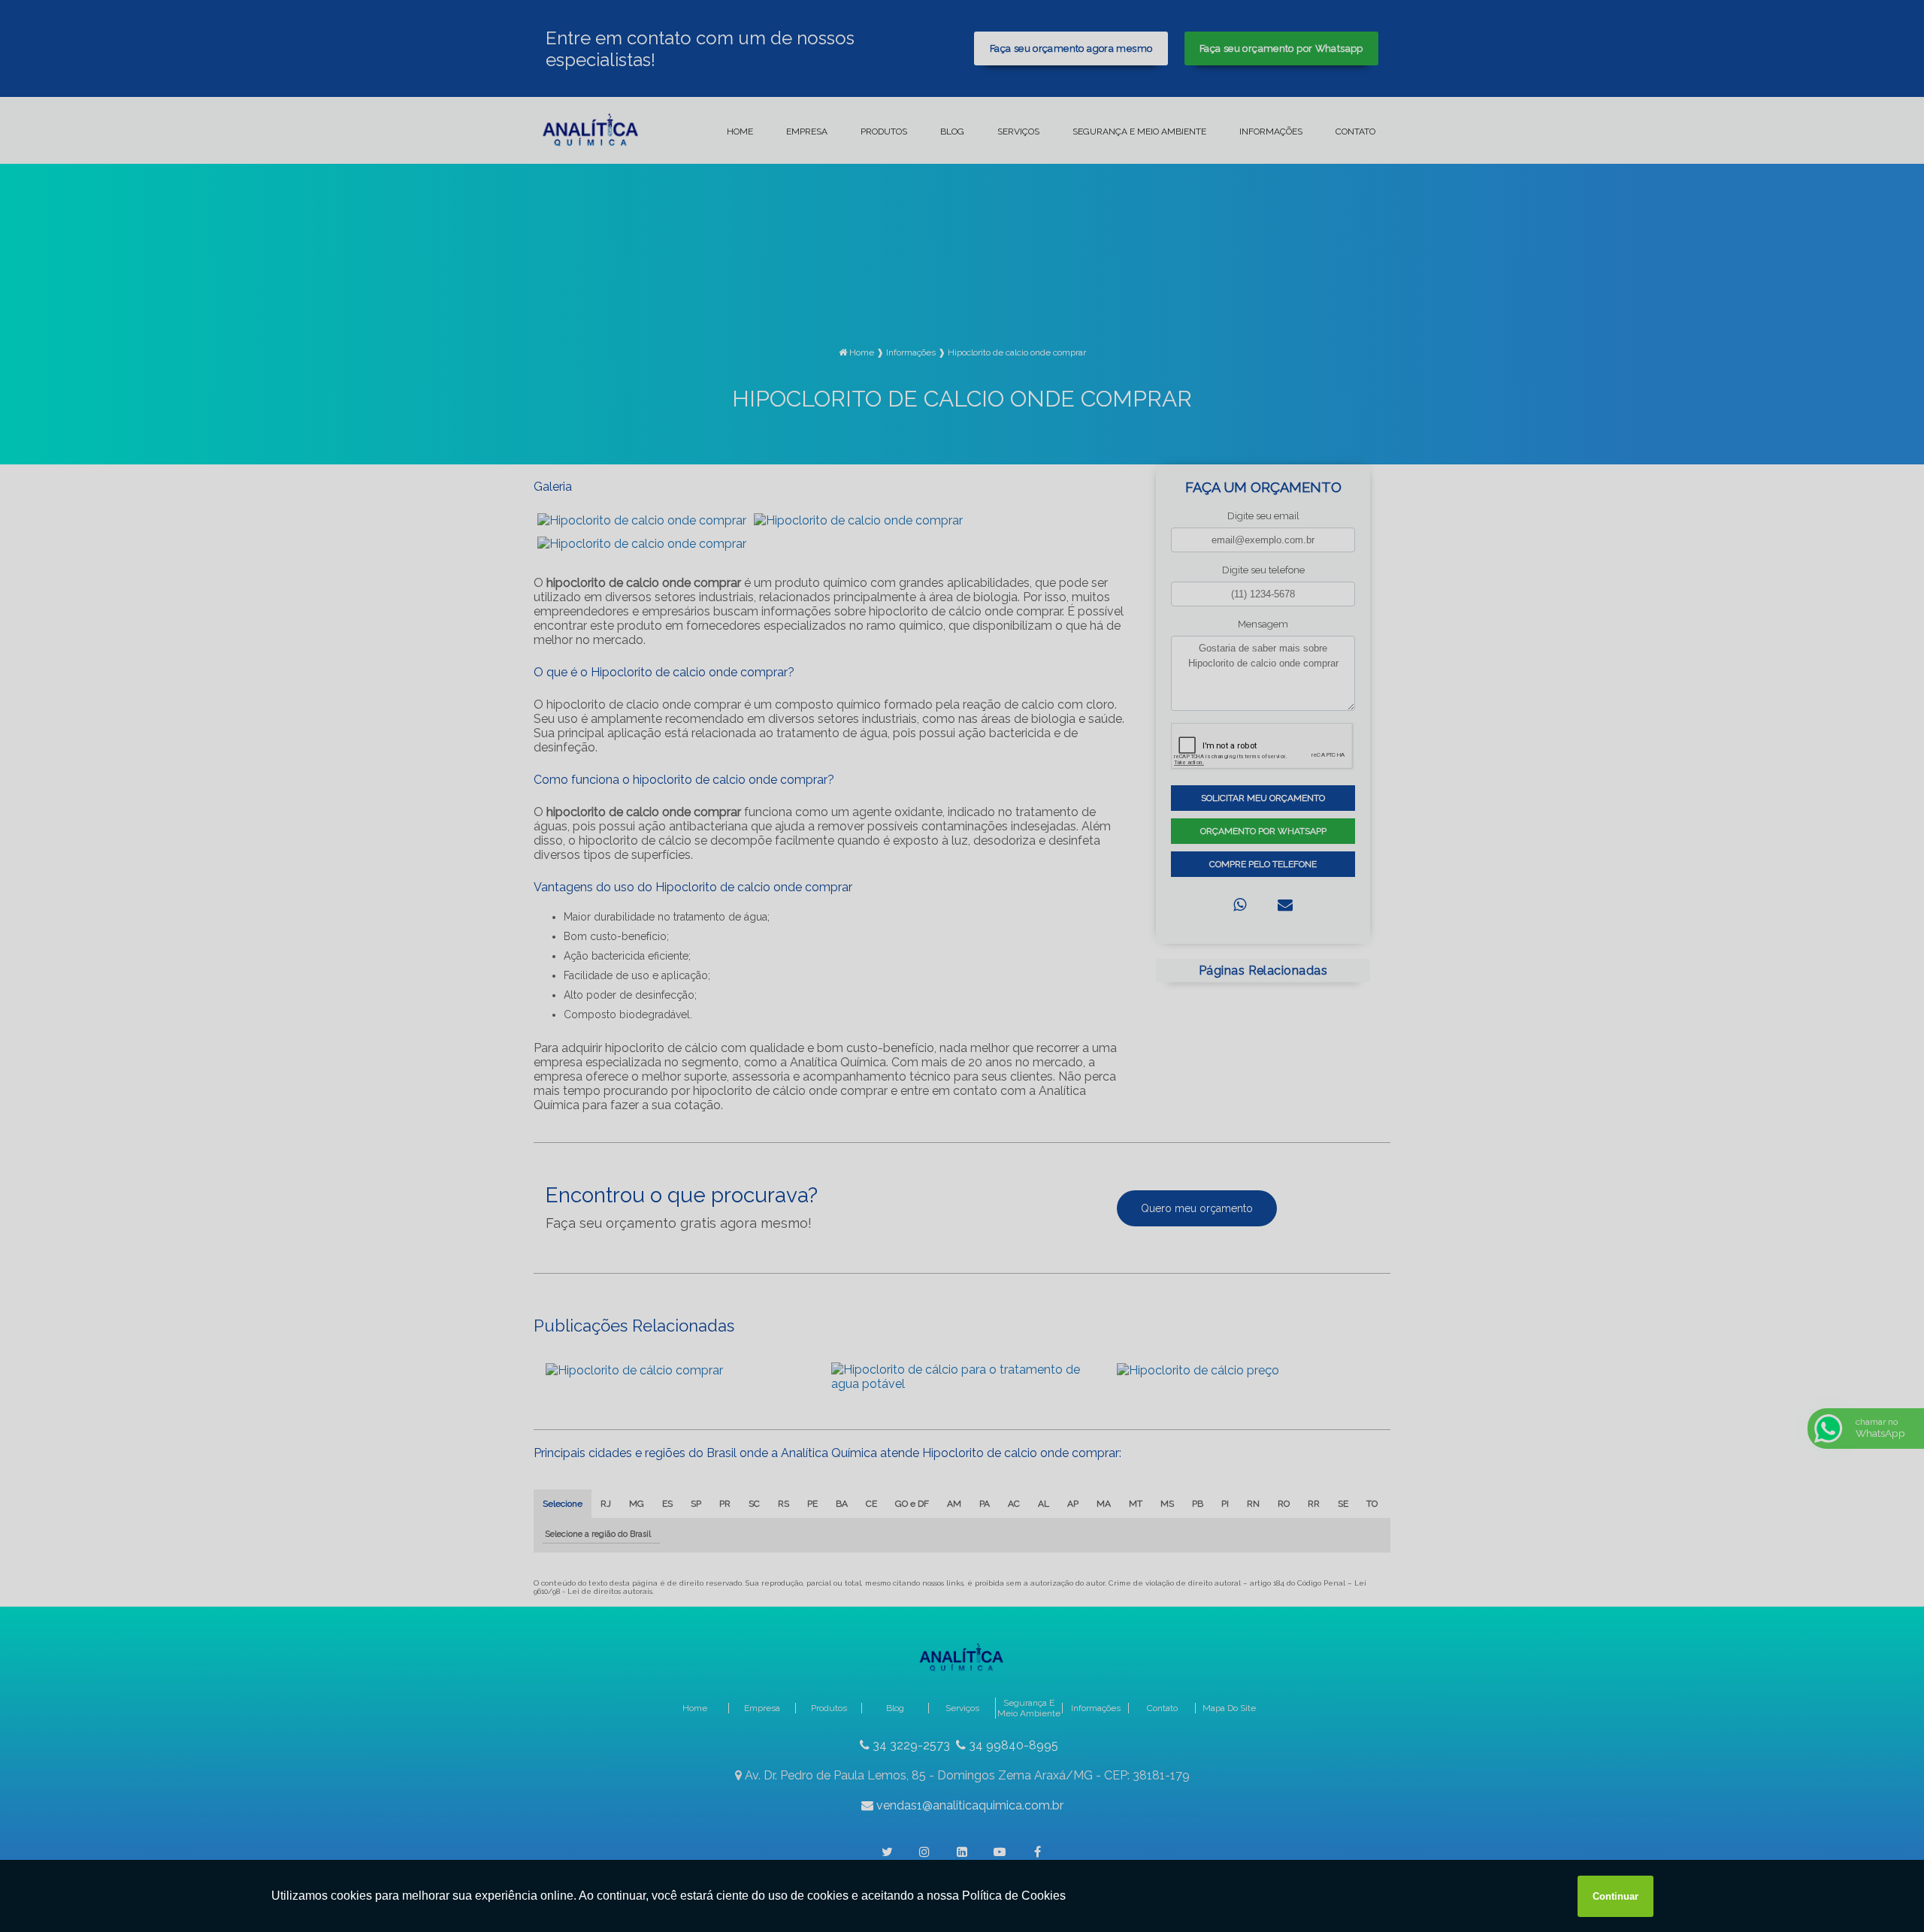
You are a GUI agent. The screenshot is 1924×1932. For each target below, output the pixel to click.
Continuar (1615, 1896)
